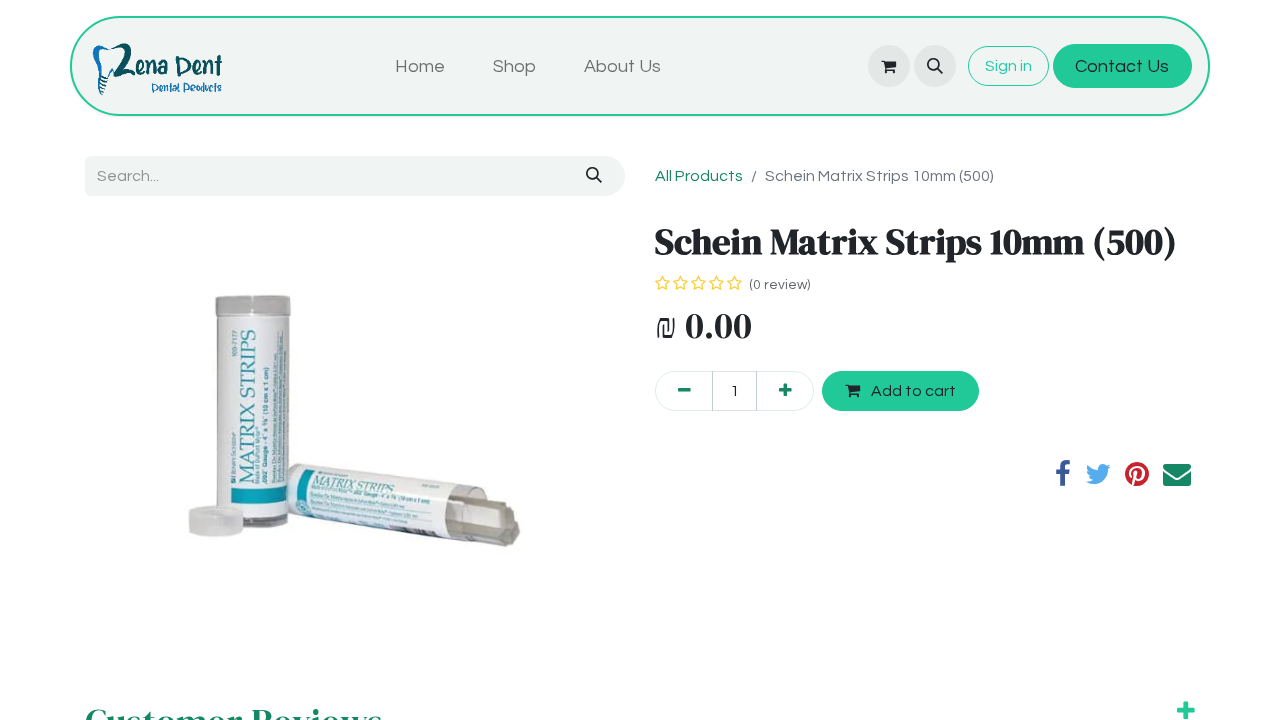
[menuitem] (420, 66)
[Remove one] (684, 391)
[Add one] (785, 391)
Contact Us (1122, 66)
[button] (935, 66)
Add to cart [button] (912, 391)
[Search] (594, 176)
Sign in (1008, 66)
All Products (699, 176)
